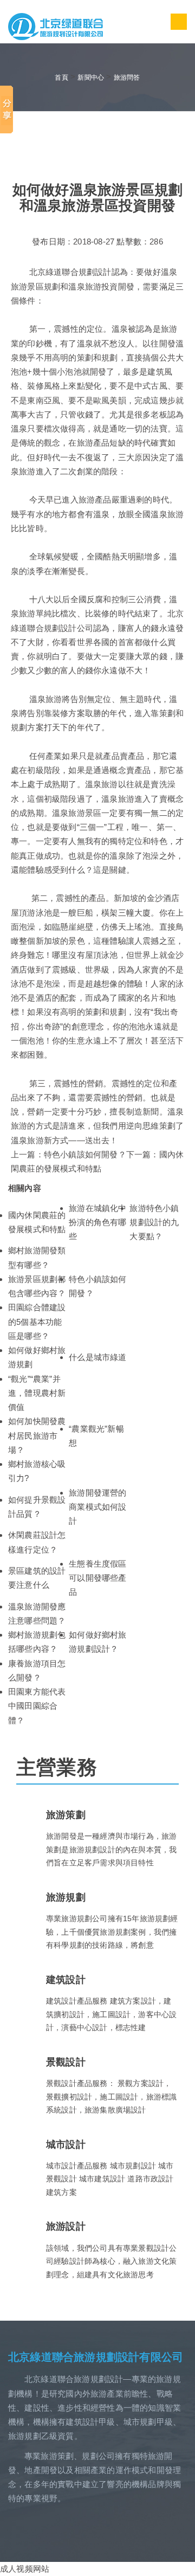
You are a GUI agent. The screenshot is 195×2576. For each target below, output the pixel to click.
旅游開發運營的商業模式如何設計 (97, 1507)
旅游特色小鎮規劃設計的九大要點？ (154, 1222)
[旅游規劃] (56, 26)
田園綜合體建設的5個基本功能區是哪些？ (37, 1322)
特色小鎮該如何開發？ (85, 1154)
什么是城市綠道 (97, 1357)
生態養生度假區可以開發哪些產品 (97, 1578)
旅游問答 (127, 78)
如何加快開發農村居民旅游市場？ (37, 1435)
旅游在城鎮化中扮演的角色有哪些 (97, 1222)
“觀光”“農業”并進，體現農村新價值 (37, 1393)
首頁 (61, 78)
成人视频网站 (25, 2569)
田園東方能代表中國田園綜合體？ (37, 1706)
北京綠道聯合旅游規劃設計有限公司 (96, 2357)
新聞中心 (91, 78)
